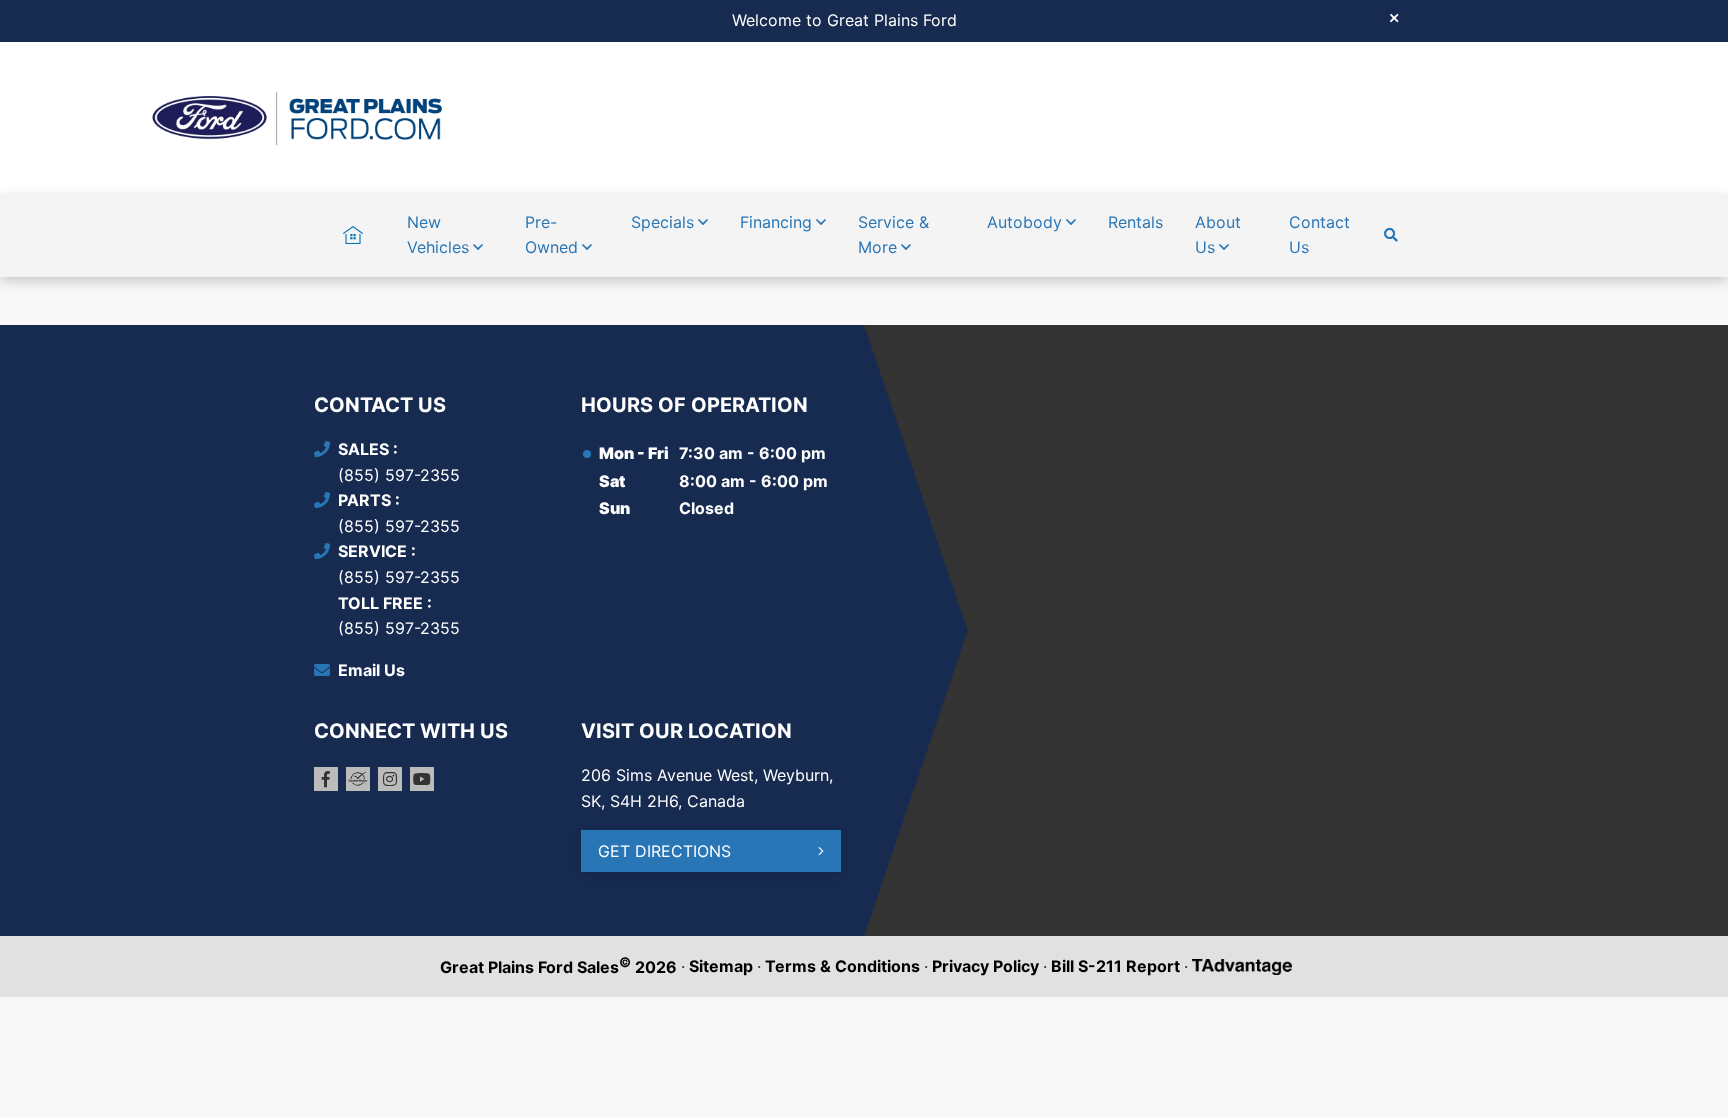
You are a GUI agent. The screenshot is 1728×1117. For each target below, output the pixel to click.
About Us (1218, 235)
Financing (776, 222)
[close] (1394, 17)
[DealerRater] (358, 779)
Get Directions (664, 851)
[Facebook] (326, 779)
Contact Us (1319, 235)
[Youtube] (422, 779)
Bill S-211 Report (1115, 966)
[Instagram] (390, 779)
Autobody (1024, 222)
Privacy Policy (985, 966)
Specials (662, 222)
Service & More (893, 235)
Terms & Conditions (842, 966)
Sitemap (721, 966)
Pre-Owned (551, 235)
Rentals (1135, 222)
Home (352, 222)
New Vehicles (438, 235)
